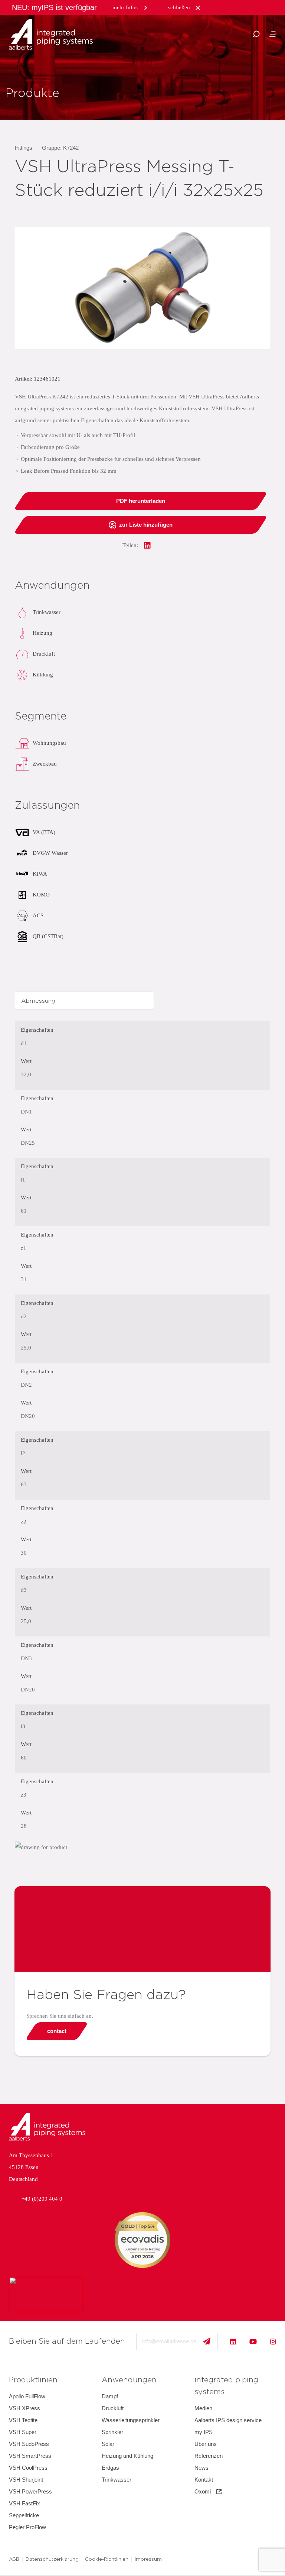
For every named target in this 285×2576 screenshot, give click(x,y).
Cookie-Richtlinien (107, 2559)
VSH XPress (24, 2408)
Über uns (206, 2444)
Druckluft (113, 2408)
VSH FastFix (24, 2503)
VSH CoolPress (28, 2468)
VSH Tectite (23, 2420)
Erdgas (110, 2468)
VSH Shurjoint (26, 2480)
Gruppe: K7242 (60, 148)
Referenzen (209, 2456)
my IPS (204, 2432)
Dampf (110, 2396)
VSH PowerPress (30, 2491)
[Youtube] (253, 2341)
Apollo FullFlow (27, 2396)
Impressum (148, 2559)
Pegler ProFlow (27, 2527)
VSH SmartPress (30, 2456)
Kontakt (204, 2480)
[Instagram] (273, 2341)
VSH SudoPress (29, 2444)
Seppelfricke (24, 2515)
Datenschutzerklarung (52, 2559)
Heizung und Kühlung (127, 2456)
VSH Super (23, 2432)
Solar (108, 2444)
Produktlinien (33, 2380)
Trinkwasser (117, 2480)
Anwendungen (129, 2380)
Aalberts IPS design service (228, 2420)
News (202, 2468)
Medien (203, 2408)
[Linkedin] (233, 2341)
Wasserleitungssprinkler (131, 2420)
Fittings (24, 148)
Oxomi (203, 2491)
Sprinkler (112, 2432)
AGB (14, 2559)
